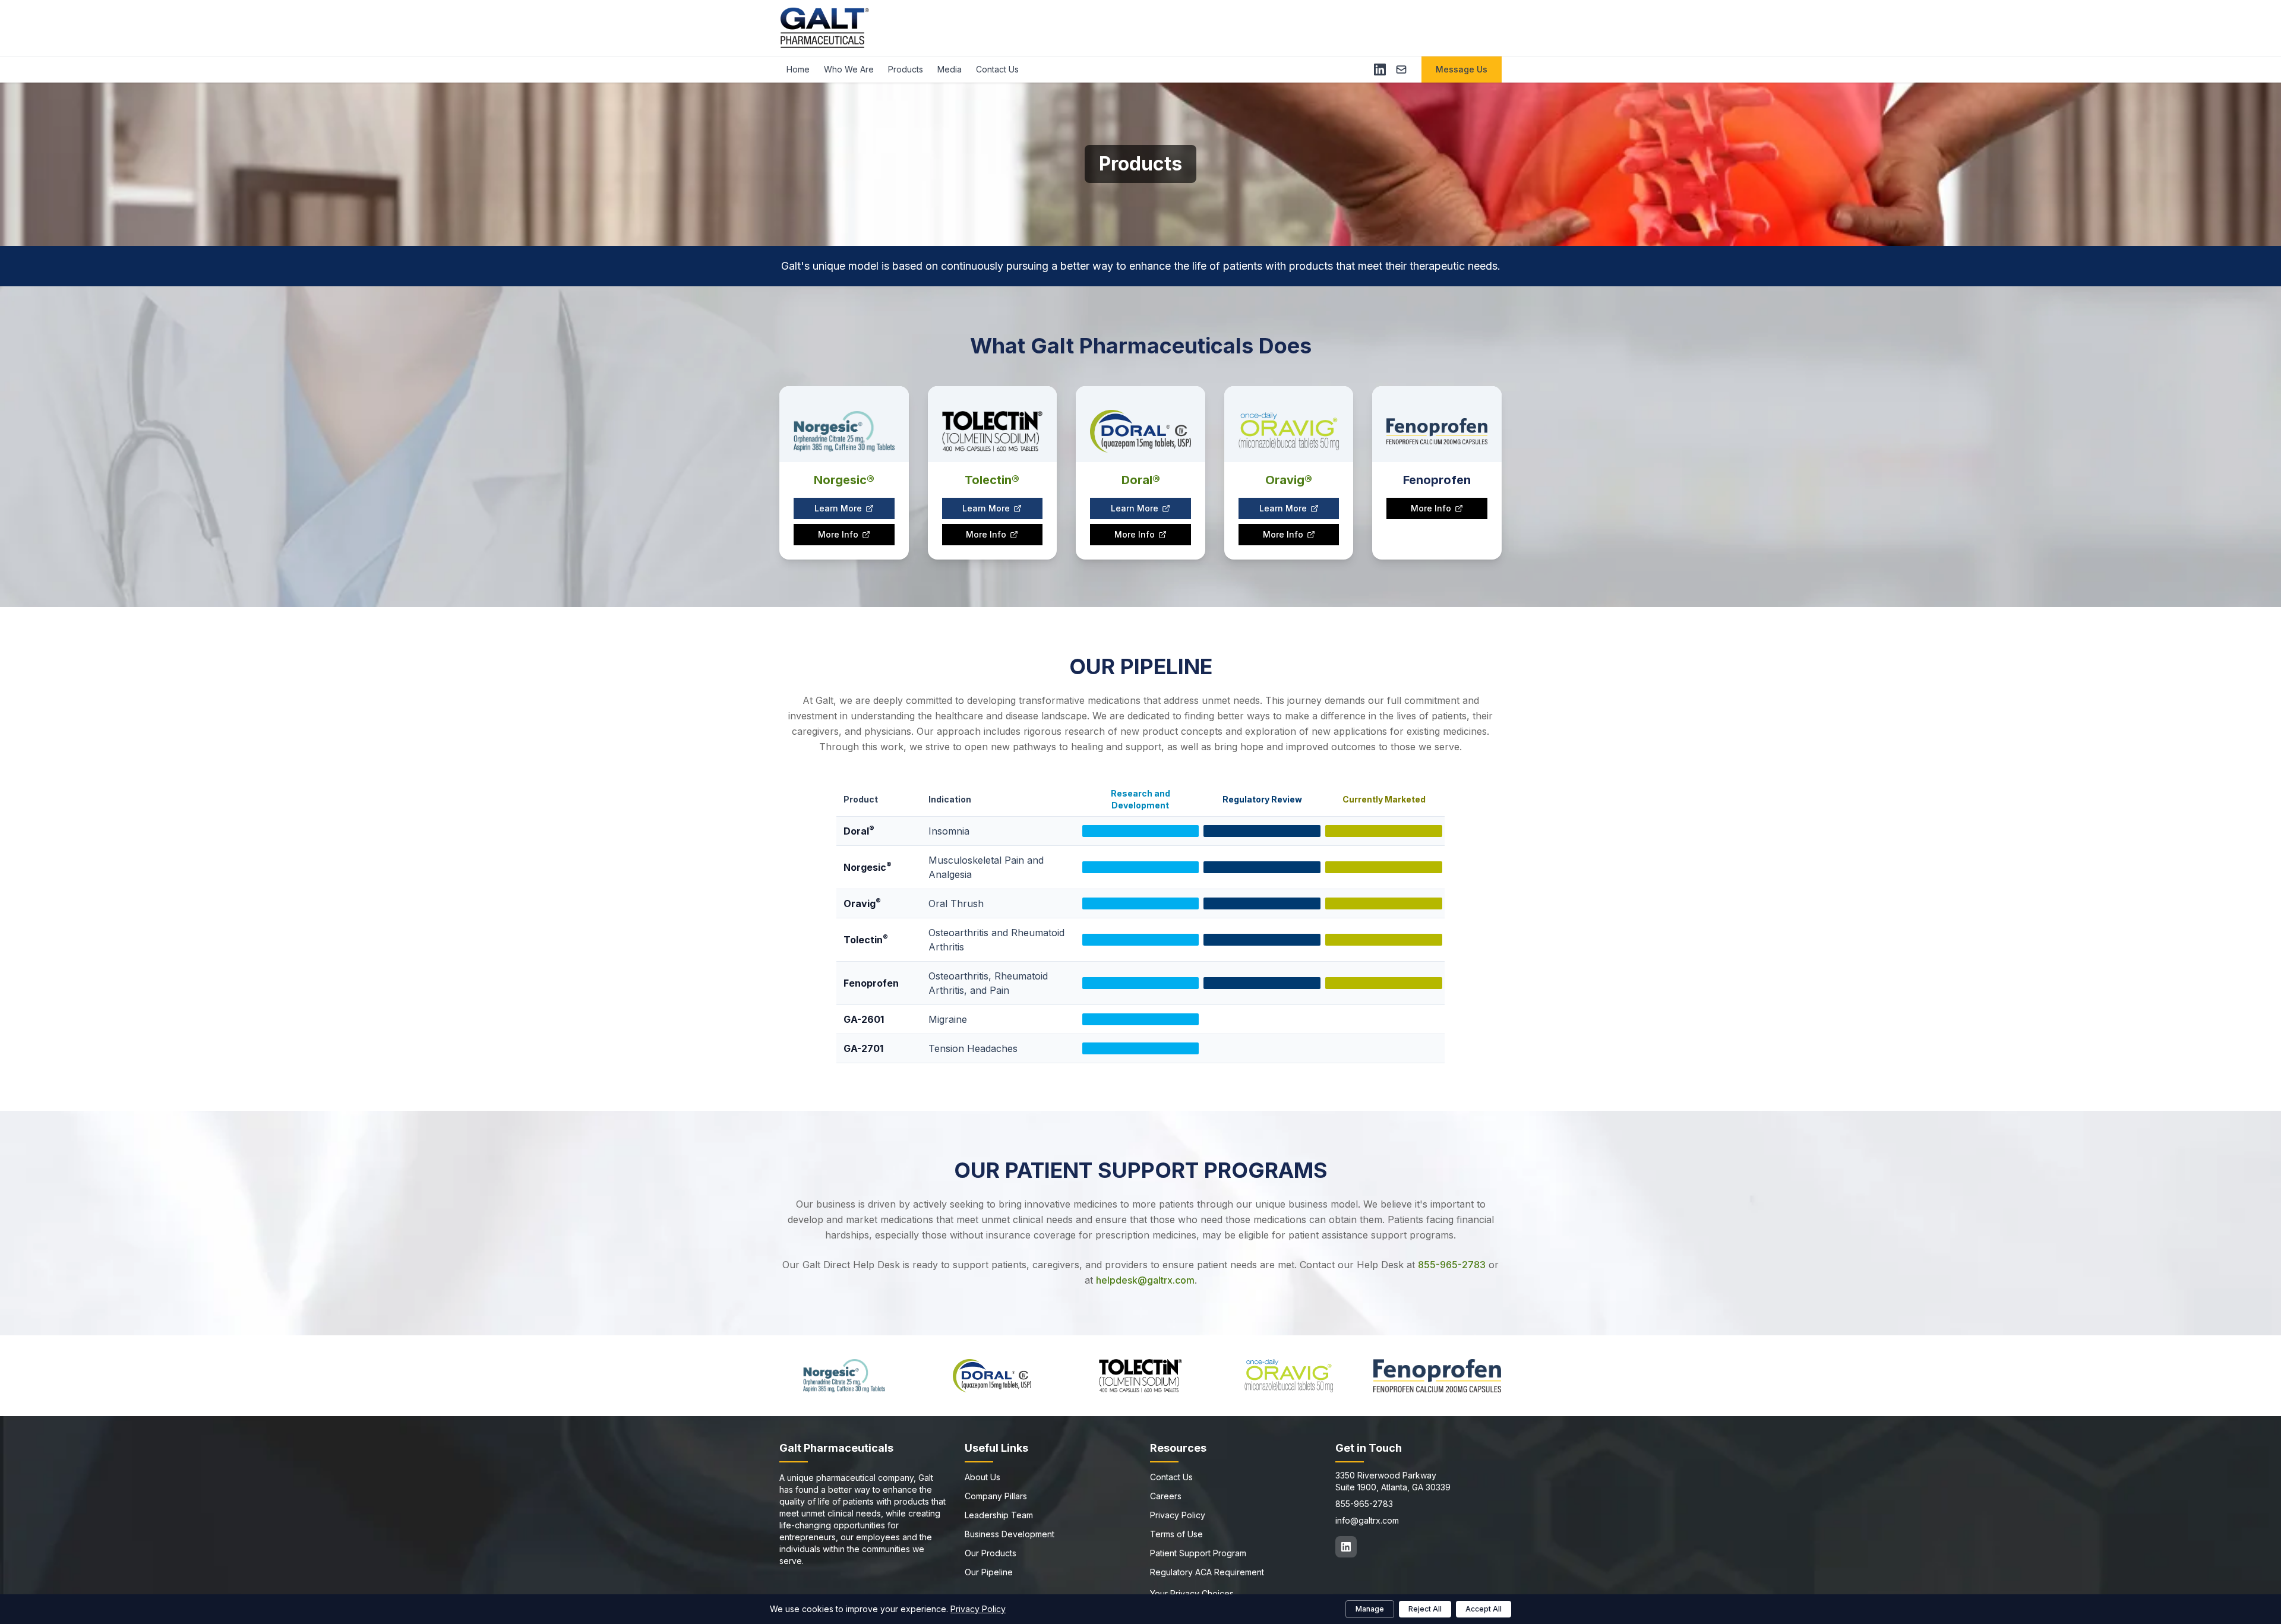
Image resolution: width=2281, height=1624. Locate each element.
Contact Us (997, 69)
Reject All (1425, 1609)
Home (798, 69)
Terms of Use (1176, 1534)
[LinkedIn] (1380, 69)
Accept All (1484, 1609)
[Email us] (1401, 69)
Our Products (991, 1553)
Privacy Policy (1178, 1515)
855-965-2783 (1452, 1265)
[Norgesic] (844, 1376)
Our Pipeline (989, 1572)
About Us (982, 1477)
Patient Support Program (1198, 1553)
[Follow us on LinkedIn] (1346, 1547)
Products (906, 69)
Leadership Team (999, 1515)
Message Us (1462, 69)
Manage (1370, 1609)
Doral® (1141, 480)
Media (950, 69)
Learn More (838, 508)
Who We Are (849, 69)
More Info (838, 534)
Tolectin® (992, 480)
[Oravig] (1289, 1376)
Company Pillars (996, 1496)
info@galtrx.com (1367, 1520)
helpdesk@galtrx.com (1145, 1280)
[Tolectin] (1140, 1376)
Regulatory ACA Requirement (1207, 1572)
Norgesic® (844, 480)
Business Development (1010, 1534)
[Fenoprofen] (1437, 1376)
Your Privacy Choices (1192, 1593)
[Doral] (993, 1376)
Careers (1166, 1496)
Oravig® (1289, 480)
